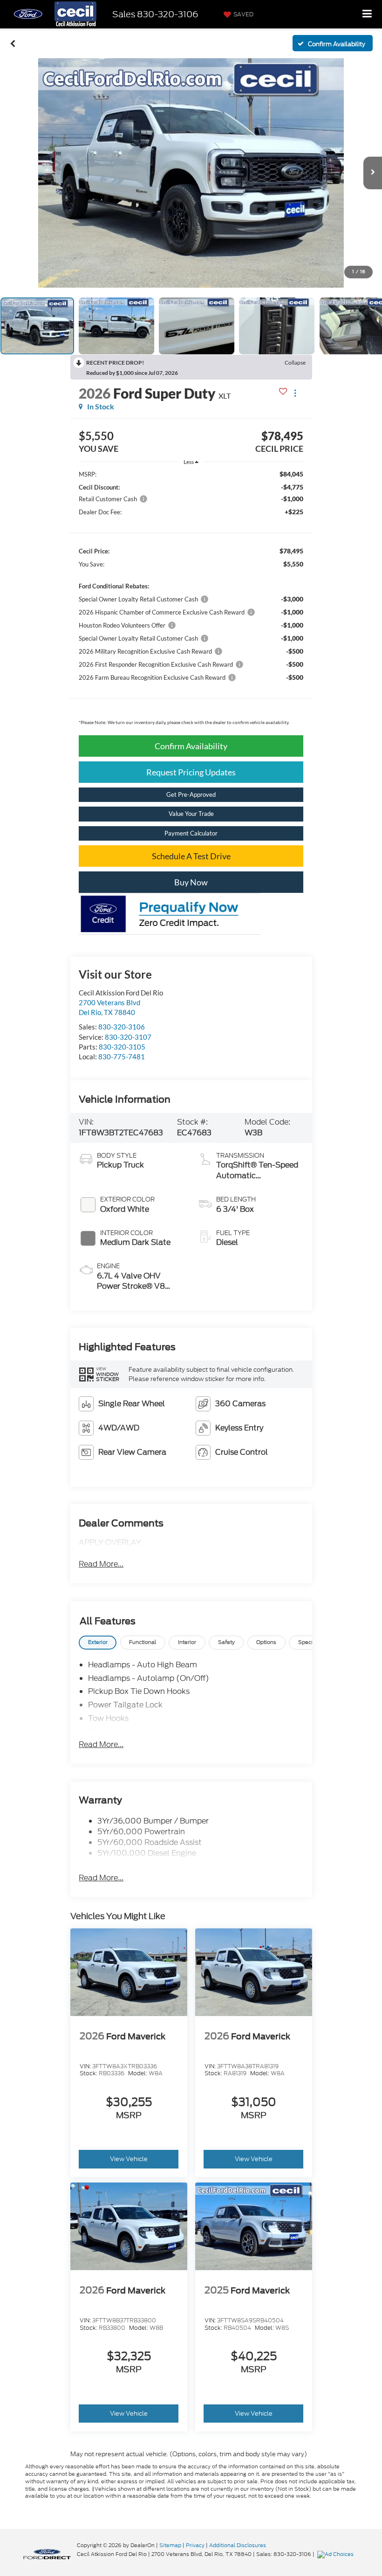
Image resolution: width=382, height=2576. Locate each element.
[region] (191, 600)
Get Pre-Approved (191, 794)
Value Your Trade (191, 814)
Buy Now (191, 882)
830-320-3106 (122, 1027)
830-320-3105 (122, 1047)
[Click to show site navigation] (367, 14)
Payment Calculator (191, 833)
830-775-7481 (122, 1057)
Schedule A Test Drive (191, 856)
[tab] (98, 1643)
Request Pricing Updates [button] (191, 772)
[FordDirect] (47, 2554)
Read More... (101, 1564)
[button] (13, 43)
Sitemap (170, 2545)
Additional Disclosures (238, 2545)
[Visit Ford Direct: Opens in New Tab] (337, 2554)
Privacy (195, 2545)
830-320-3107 (128, 1037)
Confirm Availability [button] (191, 746)
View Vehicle (129, 2159)
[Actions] (295, 393)
